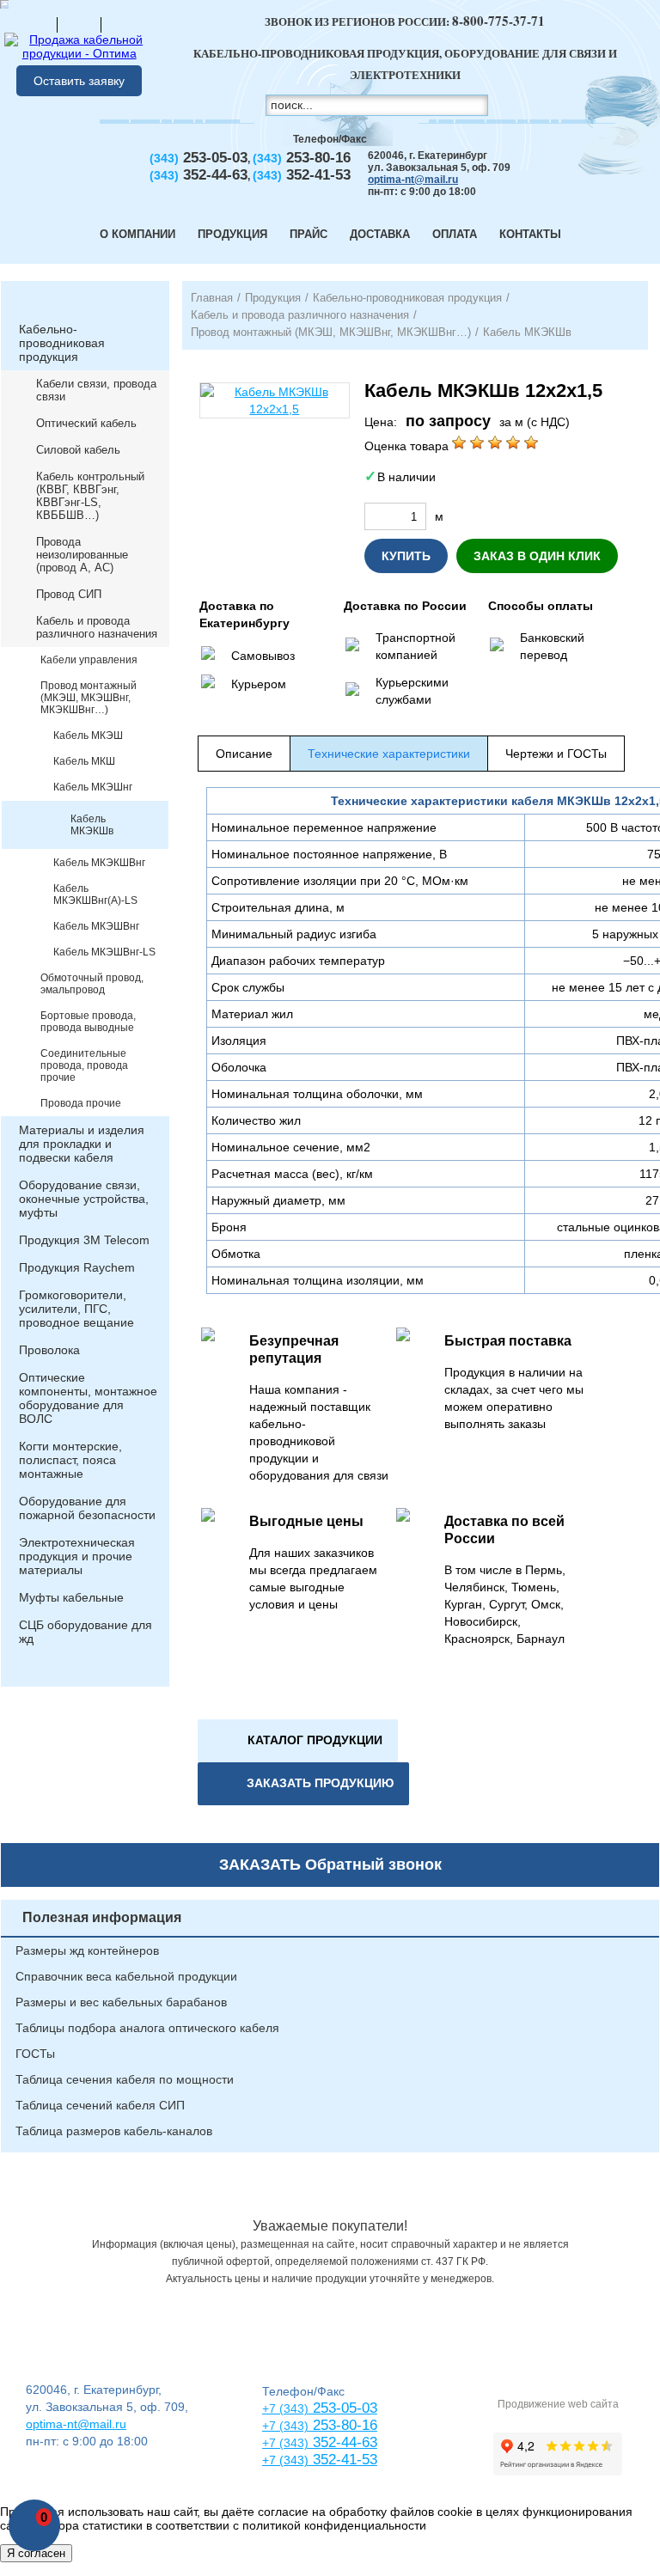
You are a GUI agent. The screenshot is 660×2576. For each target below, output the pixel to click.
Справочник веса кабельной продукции (126, 1976)
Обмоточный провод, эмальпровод (92, 984)
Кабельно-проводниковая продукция (62, 343)
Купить (406, 556)
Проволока (49, 1350)
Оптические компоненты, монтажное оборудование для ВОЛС (88, 1398)
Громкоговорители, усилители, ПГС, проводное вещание (76, 1309)
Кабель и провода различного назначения (97, 627)
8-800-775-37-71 (498, 21)
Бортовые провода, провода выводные (88, 1022)
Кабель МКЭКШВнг (99, 863)
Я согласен (36, 2553)
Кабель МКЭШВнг (96, 926)
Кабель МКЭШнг (93, 787)
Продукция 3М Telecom (84, 1240)
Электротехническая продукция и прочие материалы (77, 1556)
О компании (137, 234)
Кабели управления (89, 660)
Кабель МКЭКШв (92, 825)
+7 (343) (285, 2460)
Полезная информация (102, 1917)
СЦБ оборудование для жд (86, 1632)
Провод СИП (69, 594)
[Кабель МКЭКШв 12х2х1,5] (275, 400)
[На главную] (35, 24)
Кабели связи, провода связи (96, 390)
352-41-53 (343, 2460)
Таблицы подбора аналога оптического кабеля (147, 2028)
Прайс (309, 234)
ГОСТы (35, 2054)
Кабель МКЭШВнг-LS (104, 952)
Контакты (530, 234)
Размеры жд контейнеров (87, 1950)
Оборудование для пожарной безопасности (87, 1508)
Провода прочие (81, 1103)
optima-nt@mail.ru (413, 180)
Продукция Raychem (77, 1267)
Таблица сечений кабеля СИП (100, 2105)
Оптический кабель (86, 423)
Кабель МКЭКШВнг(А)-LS (95, 894)
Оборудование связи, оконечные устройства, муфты (84, 1199)
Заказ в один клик (537, 556)
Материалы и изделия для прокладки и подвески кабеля (82, 1144)
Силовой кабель (78, 450)
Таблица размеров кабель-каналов (114, 2131)
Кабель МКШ (84, 761)
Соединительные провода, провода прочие (84, 1065)
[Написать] (123, 24)
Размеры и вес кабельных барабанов (121, 2002)
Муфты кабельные (71, 1597)
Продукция (232, 234)
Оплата (455, 234)
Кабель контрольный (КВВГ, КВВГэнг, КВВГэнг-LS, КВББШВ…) (90, 496)
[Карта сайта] (79, 24)
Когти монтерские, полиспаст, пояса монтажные (70, 1460)
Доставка (380, 234)
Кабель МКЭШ (88, 736)
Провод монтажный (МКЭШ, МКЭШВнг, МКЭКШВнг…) (89, 698)
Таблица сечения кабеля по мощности (125, 2079)
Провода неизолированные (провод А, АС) (82, 555)
